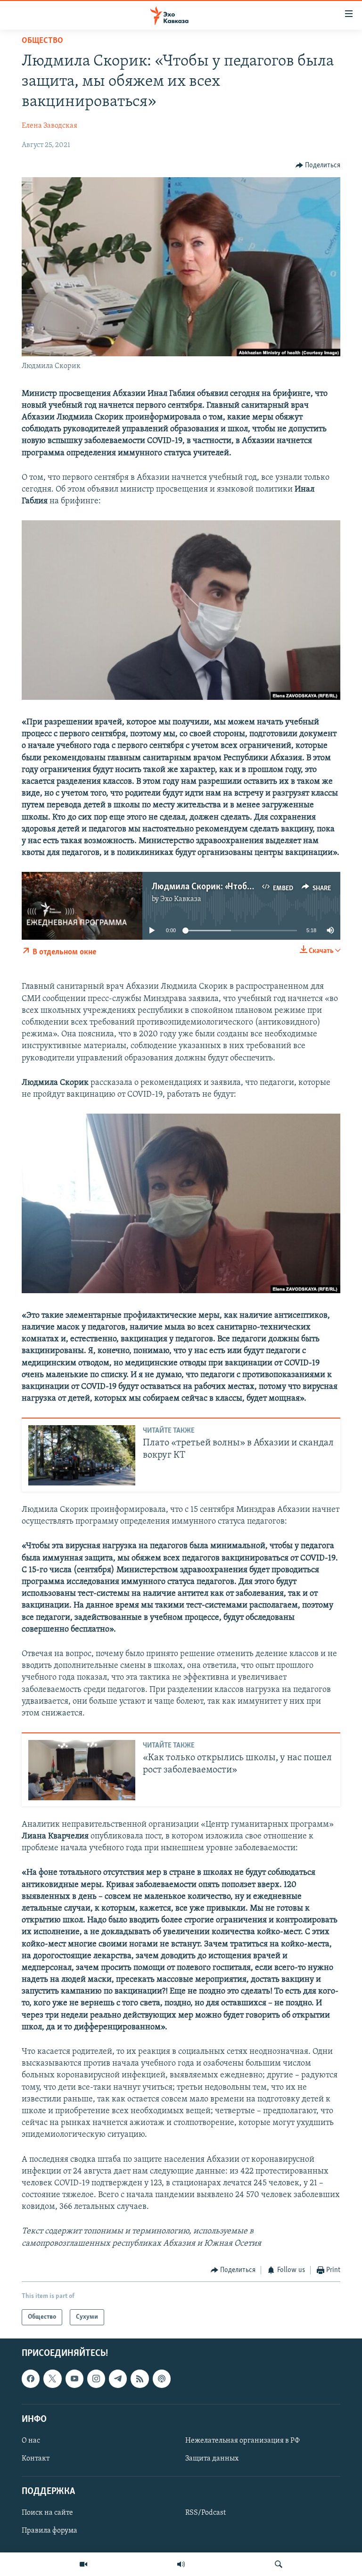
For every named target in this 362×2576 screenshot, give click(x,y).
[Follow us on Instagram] (96, 2379)
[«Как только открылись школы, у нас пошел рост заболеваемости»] (82, 1770)
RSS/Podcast (206, 2513)
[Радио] (181, 2564)
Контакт (36, 2459)
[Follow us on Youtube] (74, 2379)
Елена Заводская (49, 126)
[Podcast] (162, 2379)
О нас (31, 2441)
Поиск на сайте (47, 2513)
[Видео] (83, 2564)
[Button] (318, 165)
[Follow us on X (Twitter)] (52, 2379)
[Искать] (279, 2564)
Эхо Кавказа (181, 899)
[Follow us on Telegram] (118, 2379)
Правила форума (49, 2531)
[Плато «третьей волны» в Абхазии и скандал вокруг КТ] (82, 1455)
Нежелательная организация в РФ (243, 2441)
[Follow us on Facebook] (31, 2379)
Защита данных (212, 2459)
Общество (42, 41)
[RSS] (140, 2379)
